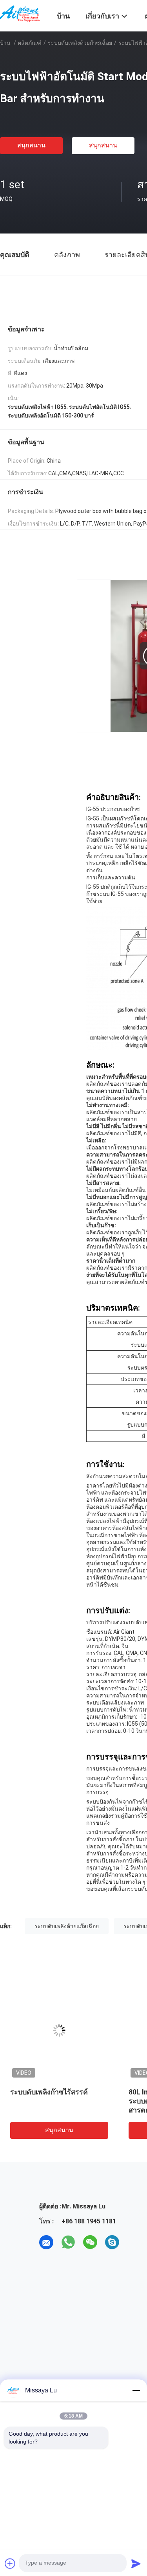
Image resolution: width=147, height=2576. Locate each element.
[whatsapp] (68, 2242)
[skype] (112, 2242)
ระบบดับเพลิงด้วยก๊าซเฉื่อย (80, 43)
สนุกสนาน (31, 145)
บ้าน (5, 43)
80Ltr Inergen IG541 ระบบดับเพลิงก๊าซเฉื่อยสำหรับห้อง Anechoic (56, 2101)
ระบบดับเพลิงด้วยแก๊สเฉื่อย (67, 1926)
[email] (46, 2242)
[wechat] (90, 2242)
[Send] (136, 2563)
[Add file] (10, 2563)
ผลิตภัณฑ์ (30, 43)
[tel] (134, 2242)
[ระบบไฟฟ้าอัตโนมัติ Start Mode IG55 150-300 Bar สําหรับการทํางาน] (60, 2030)
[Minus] (136, 2390)
